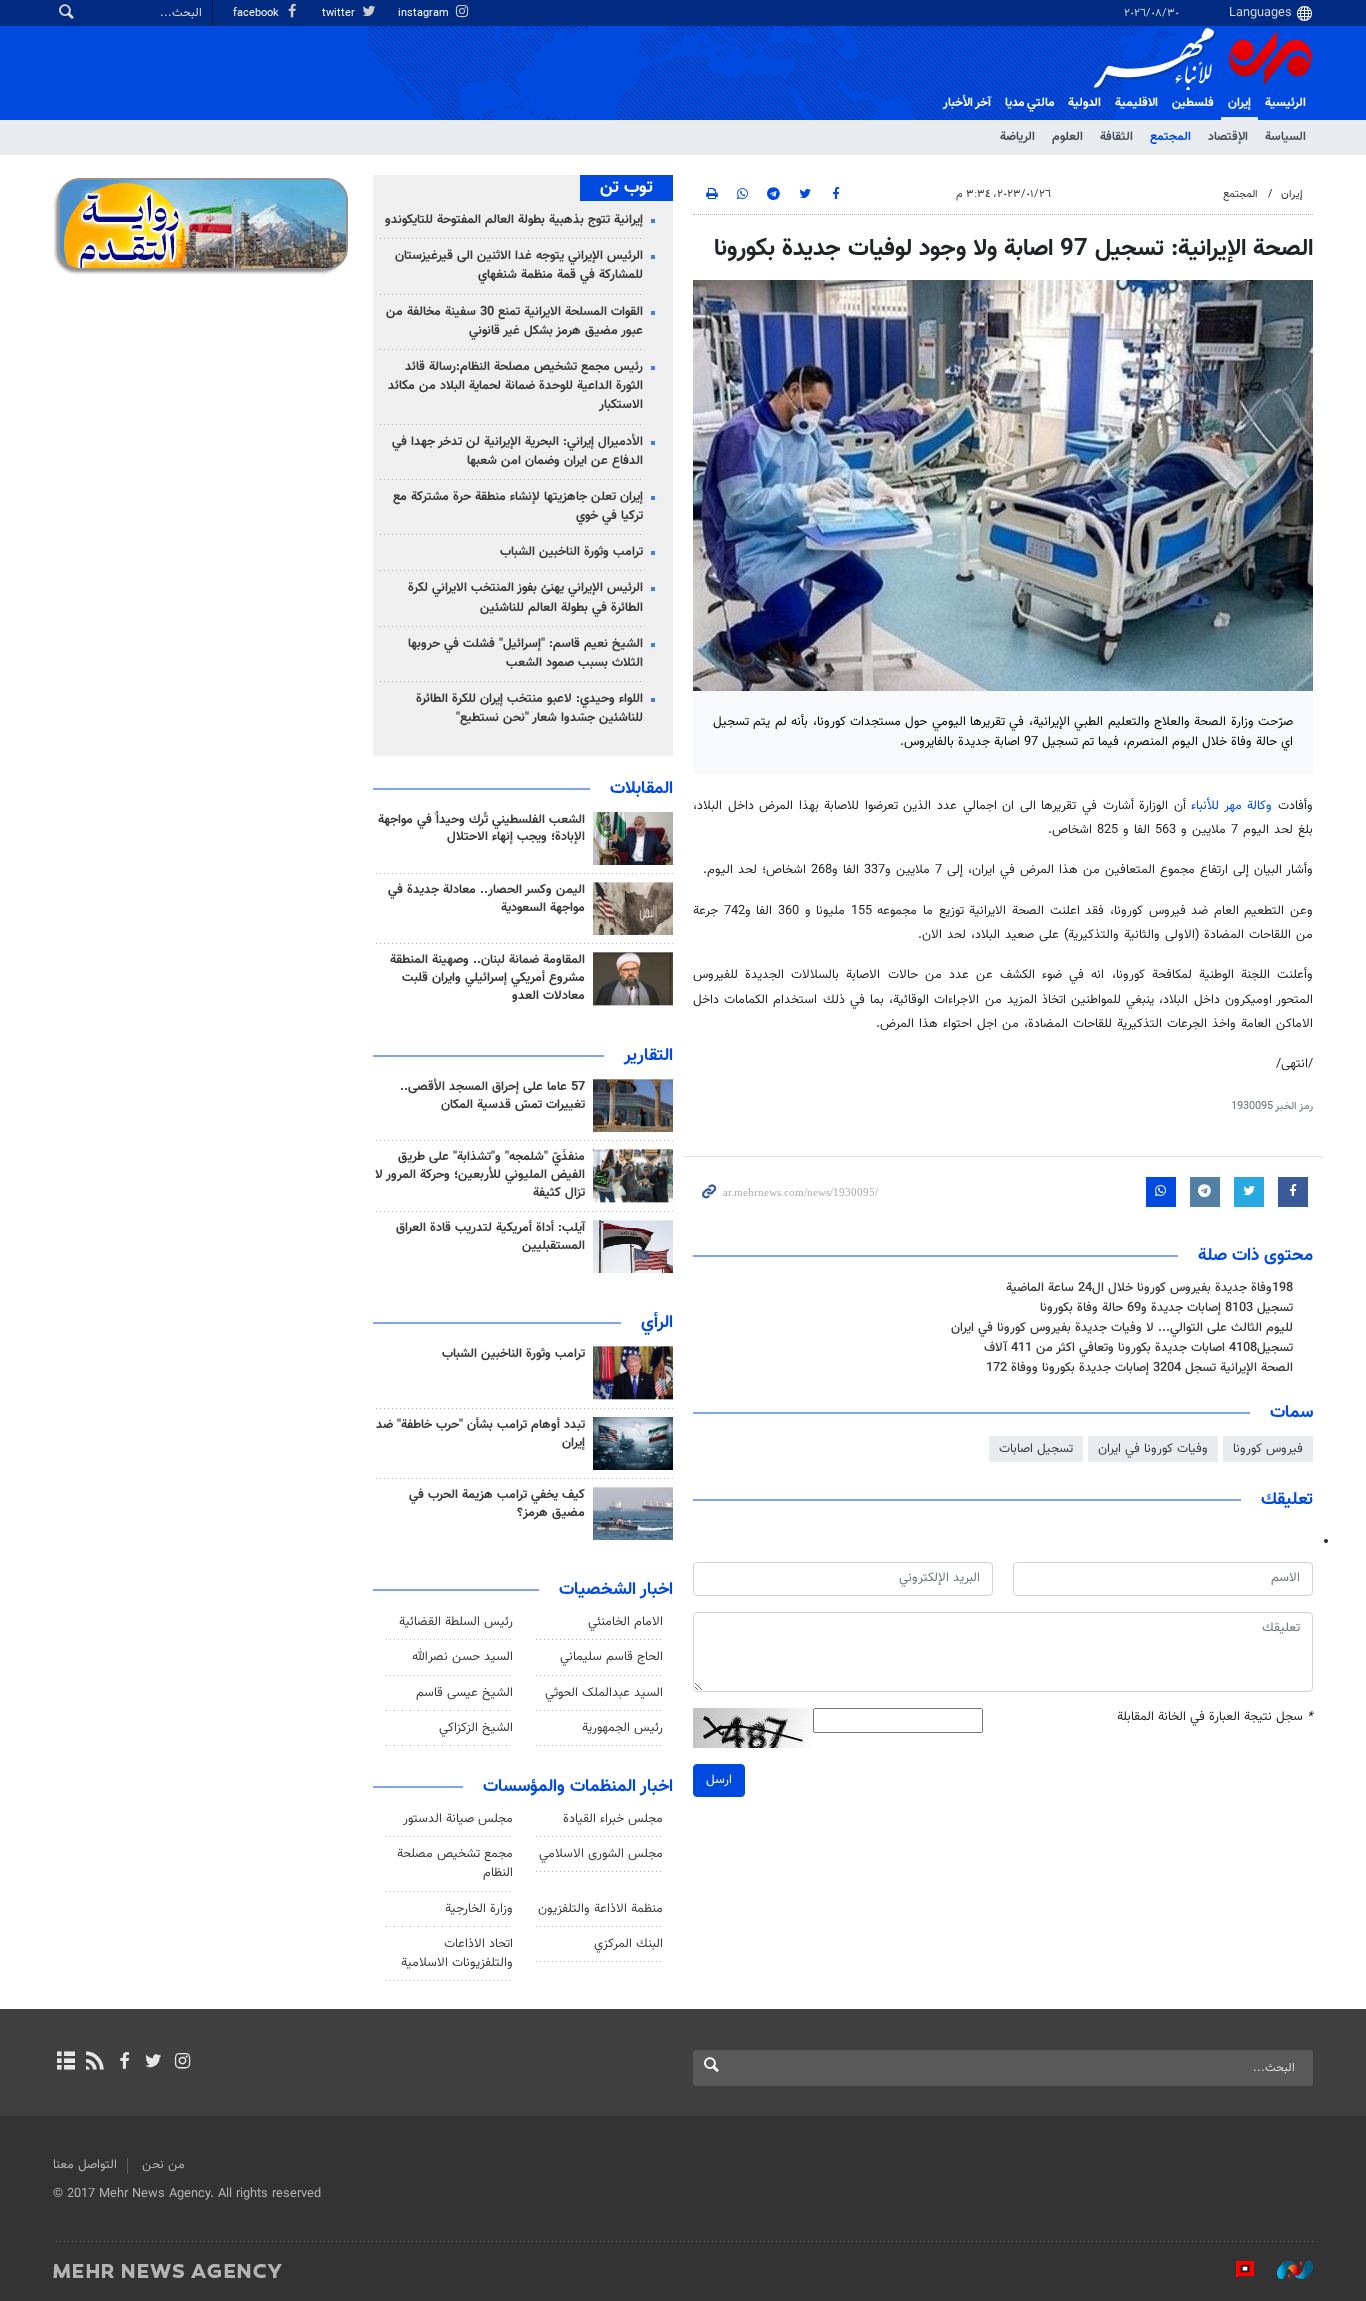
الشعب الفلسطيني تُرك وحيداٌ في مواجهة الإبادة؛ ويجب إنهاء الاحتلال (481, 829)
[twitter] (153, 2063)
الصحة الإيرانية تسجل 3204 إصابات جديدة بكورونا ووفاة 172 (1139, 1368)
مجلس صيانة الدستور (458, 1819)
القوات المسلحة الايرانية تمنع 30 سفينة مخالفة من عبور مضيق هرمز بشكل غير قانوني (514, 321)
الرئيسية (1285, 103)
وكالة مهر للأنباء (1231, 806)
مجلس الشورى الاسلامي (601, 1854)
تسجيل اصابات (1036, 1449)
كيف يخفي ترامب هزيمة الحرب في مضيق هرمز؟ (497, 1504)
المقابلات (641, 789)
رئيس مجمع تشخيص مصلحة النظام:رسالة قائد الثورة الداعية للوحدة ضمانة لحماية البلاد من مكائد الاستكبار (515, 386)
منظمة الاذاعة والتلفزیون (600, 1909)
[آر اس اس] (94, 2063)
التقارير (648, 1056)
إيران (1239, 103)
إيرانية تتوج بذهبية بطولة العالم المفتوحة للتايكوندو (514, 220)
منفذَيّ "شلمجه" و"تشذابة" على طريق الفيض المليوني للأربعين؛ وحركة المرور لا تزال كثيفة (480, 1175)
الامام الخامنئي (625, 1622)
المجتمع (1170, 137)
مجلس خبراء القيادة (613, 1819)
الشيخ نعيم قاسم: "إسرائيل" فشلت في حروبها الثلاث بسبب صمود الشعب (525, 653)
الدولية (1084, 103)
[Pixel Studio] (1235, 2270)
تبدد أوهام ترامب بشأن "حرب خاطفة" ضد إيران (480, 1434)
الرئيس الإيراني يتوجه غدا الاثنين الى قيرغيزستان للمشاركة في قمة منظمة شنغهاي (519, 265)
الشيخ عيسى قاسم (464, 1693)
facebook (257, 13)
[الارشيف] (65, 2063)
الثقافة (1116, 137)
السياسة (1285, 137)
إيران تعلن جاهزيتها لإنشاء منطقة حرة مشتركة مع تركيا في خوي (518, 506)
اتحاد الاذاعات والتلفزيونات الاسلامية (457, 1953)
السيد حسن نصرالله (462, 1657)
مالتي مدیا (1029, 103)
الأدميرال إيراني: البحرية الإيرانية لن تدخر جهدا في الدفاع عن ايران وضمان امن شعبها (517, 451)
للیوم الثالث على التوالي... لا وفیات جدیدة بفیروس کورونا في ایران (1122, 1328)
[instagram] (182, 2063)
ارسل (719, 1780)
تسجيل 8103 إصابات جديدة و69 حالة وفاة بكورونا (1166, 1308)
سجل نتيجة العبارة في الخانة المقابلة (1215, 1717)
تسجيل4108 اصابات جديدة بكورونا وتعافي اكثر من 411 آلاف (1138, 1348)
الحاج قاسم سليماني (611, 1657)
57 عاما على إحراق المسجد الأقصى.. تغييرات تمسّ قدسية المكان (492, 1096)
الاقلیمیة (1136, 103)
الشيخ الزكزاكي (476, 1728)
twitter (340, 13)
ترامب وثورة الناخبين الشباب (571, 552)
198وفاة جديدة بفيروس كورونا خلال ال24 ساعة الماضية (1149, 1288)
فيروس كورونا (1268, 1449)
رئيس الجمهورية (622, 1728)
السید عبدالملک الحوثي (604, 1693)
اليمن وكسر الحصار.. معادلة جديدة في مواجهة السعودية (486, 899)
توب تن (626, 188)
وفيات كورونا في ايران (1153, 1449)
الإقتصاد (1228, 137)
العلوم (1067, 137)
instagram (425, 13)
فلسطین (1193, 103)
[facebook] (123, 2063)
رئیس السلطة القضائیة (456, 1622)
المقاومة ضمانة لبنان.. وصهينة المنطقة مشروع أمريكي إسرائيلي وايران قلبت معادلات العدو (487, 978)
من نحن (163, 2165)
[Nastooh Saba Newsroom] (1285, 2270)
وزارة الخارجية (479, 1909)
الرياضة (1017, 137)
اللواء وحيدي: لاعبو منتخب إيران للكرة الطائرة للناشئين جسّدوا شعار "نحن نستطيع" (529, 708)
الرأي (657, 1323)
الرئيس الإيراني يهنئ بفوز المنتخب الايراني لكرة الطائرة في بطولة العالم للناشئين (525, 597)
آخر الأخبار (967, 103)
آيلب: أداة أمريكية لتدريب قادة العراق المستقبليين (490, 1237)
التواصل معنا (85, 2165)
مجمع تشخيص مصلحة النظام (455, 1863)
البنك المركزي (628, 1944)
